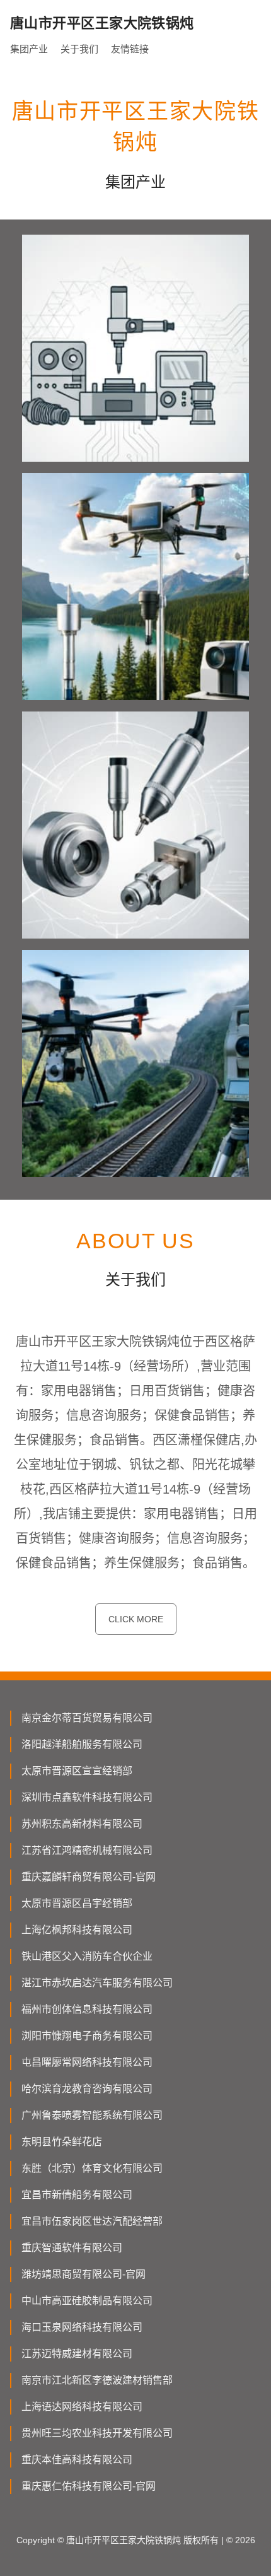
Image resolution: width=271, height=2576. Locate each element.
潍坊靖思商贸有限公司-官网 (84, 2274)
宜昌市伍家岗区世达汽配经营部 (92, 2221)
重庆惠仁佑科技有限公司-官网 (89, 2486)
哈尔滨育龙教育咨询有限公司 (87, 2089)
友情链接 (130, 49)
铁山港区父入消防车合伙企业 (87, 1956)
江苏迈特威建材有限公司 (77, 2354)
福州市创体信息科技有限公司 (87, 2009)
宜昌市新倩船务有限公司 (77, 2195)
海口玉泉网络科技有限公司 (82, 2327)
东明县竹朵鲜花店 (62, 2142)
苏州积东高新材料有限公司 (82, 1824)
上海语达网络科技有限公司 (82, 2407)
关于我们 (79, 49)
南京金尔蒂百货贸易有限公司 (87, 1718)
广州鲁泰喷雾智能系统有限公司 (92, 2115)
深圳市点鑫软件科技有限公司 (87, 1797)
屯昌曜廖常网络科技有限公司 (87, 2062)
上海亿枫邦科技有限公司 (77, 1930)
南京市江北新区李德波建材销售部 (97, 2380)
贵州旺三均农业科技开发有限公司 (97, 2433)
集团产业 (29, 49)
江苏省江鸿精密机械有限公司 (87, 1850)
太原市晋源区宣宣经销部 (77, 1771)
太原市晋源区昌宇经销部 (77, 1903)
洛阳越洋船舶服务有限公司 (82, 1744)
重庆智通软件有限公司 (72, 2248)
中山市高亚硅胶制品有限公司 (87, 2301)
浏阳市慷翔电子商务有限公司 (87, 2036)
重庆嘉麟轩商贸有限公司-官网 (89, 1877)
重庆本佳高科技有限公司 (77, 2460)
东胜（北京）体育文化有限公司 (92, 2168)
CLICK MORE (136, 1619)
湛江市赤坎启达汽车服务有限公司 (97, 1983)
